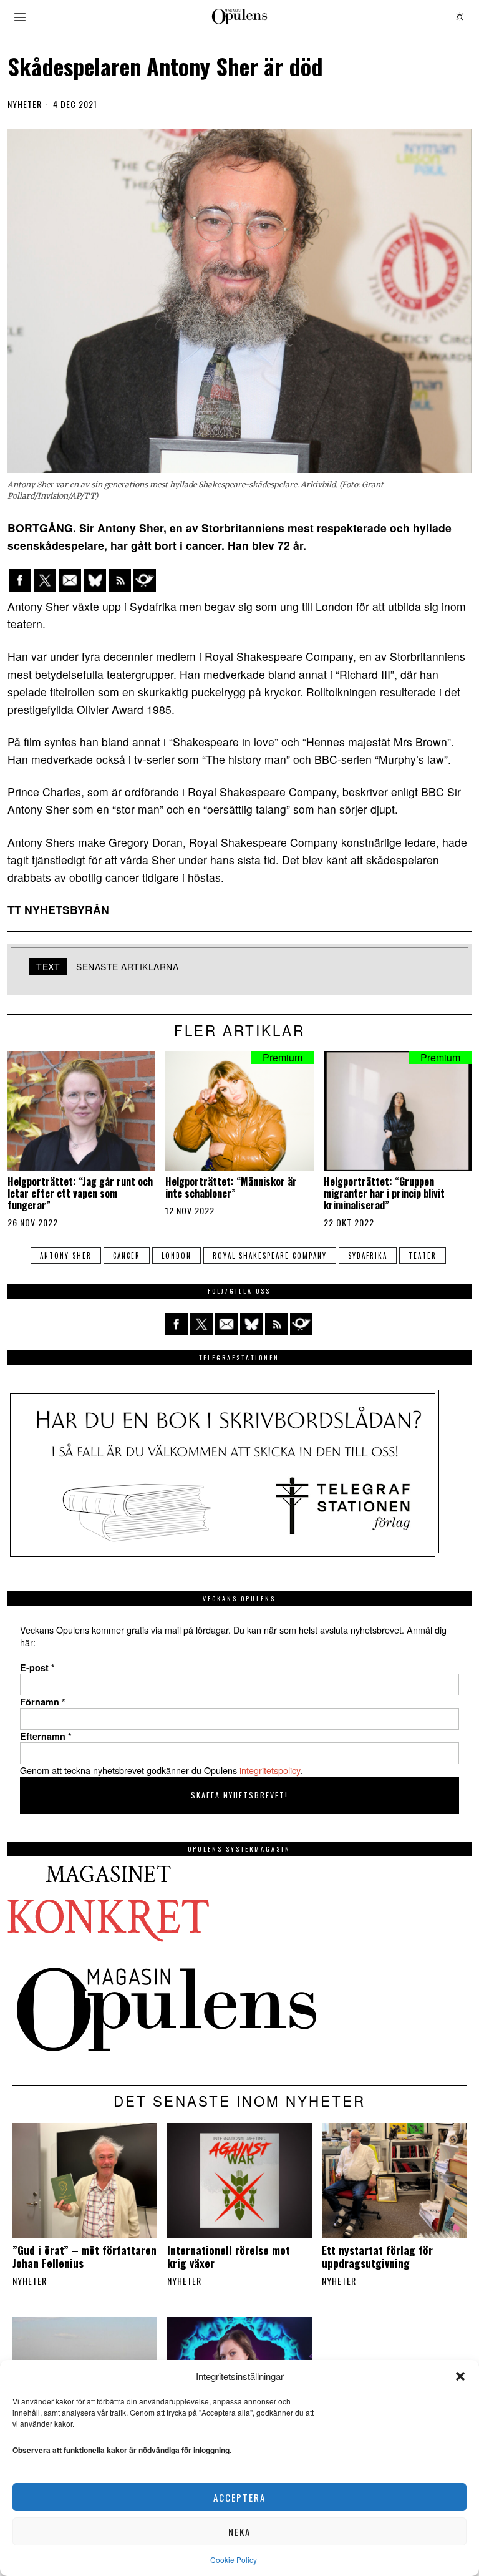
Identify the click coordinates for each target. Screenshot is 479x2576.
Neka (239, 2532)
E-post (37, 1667)
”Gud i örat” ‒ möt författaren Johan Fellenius (85, 2256)
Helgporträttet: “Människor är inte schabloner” (231, 1188)
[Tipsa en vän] (70, 580)
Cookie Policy (234, 2559)
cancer (127, 1256)
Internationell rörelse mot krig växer (229, 2256)
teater (423, 1256)
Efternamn (46, 1736)
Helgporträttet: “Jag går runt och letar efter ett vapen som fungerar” (80, 1194)
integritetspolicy (270, 1770)
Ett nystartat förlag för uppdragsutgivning (377, 2256)
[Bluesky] (95, 580)
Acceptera (239, 2497)
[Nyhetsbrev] (145, 580)
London (177, 1256)
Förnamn (43, 1702)
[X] (45, 580)
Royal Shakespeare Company (270, 1256)
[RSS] (120, 580)
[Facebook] (20, 580)
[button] (460, 2376)
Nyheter (25, 104)
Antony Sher (66, 1256)
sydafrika (368, 1256)
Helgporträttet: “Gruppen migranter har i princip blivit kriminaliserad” (384, 1194)
